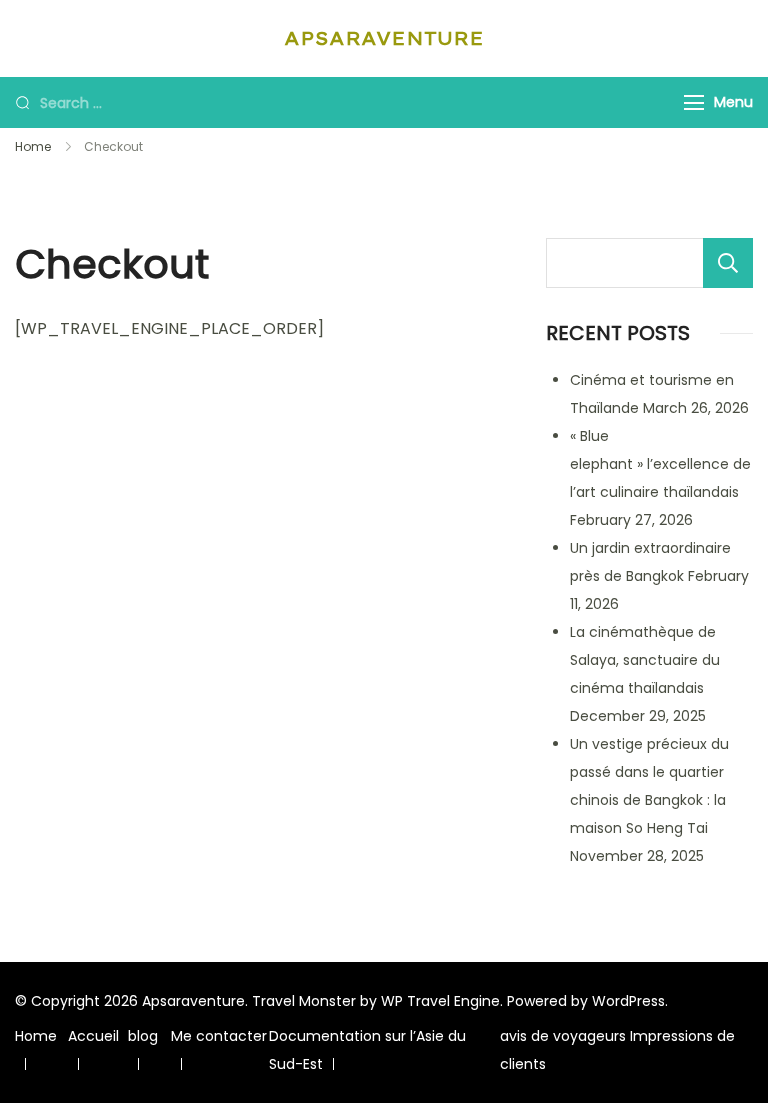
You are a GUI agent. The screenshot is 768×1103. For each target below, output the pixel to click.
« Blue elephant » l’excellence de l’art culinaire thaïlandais (660, 464)
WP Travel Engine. (442, 1001)
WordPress (628, 1001)
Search (728, 263)
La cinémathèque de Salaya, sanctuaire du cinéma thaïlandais (645, 660)
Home (36, 1036)
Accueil (93, 1036)
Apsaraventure (384, 38)
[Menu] (694, 102)
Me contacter (219, 1036)
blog (143, 1036)
